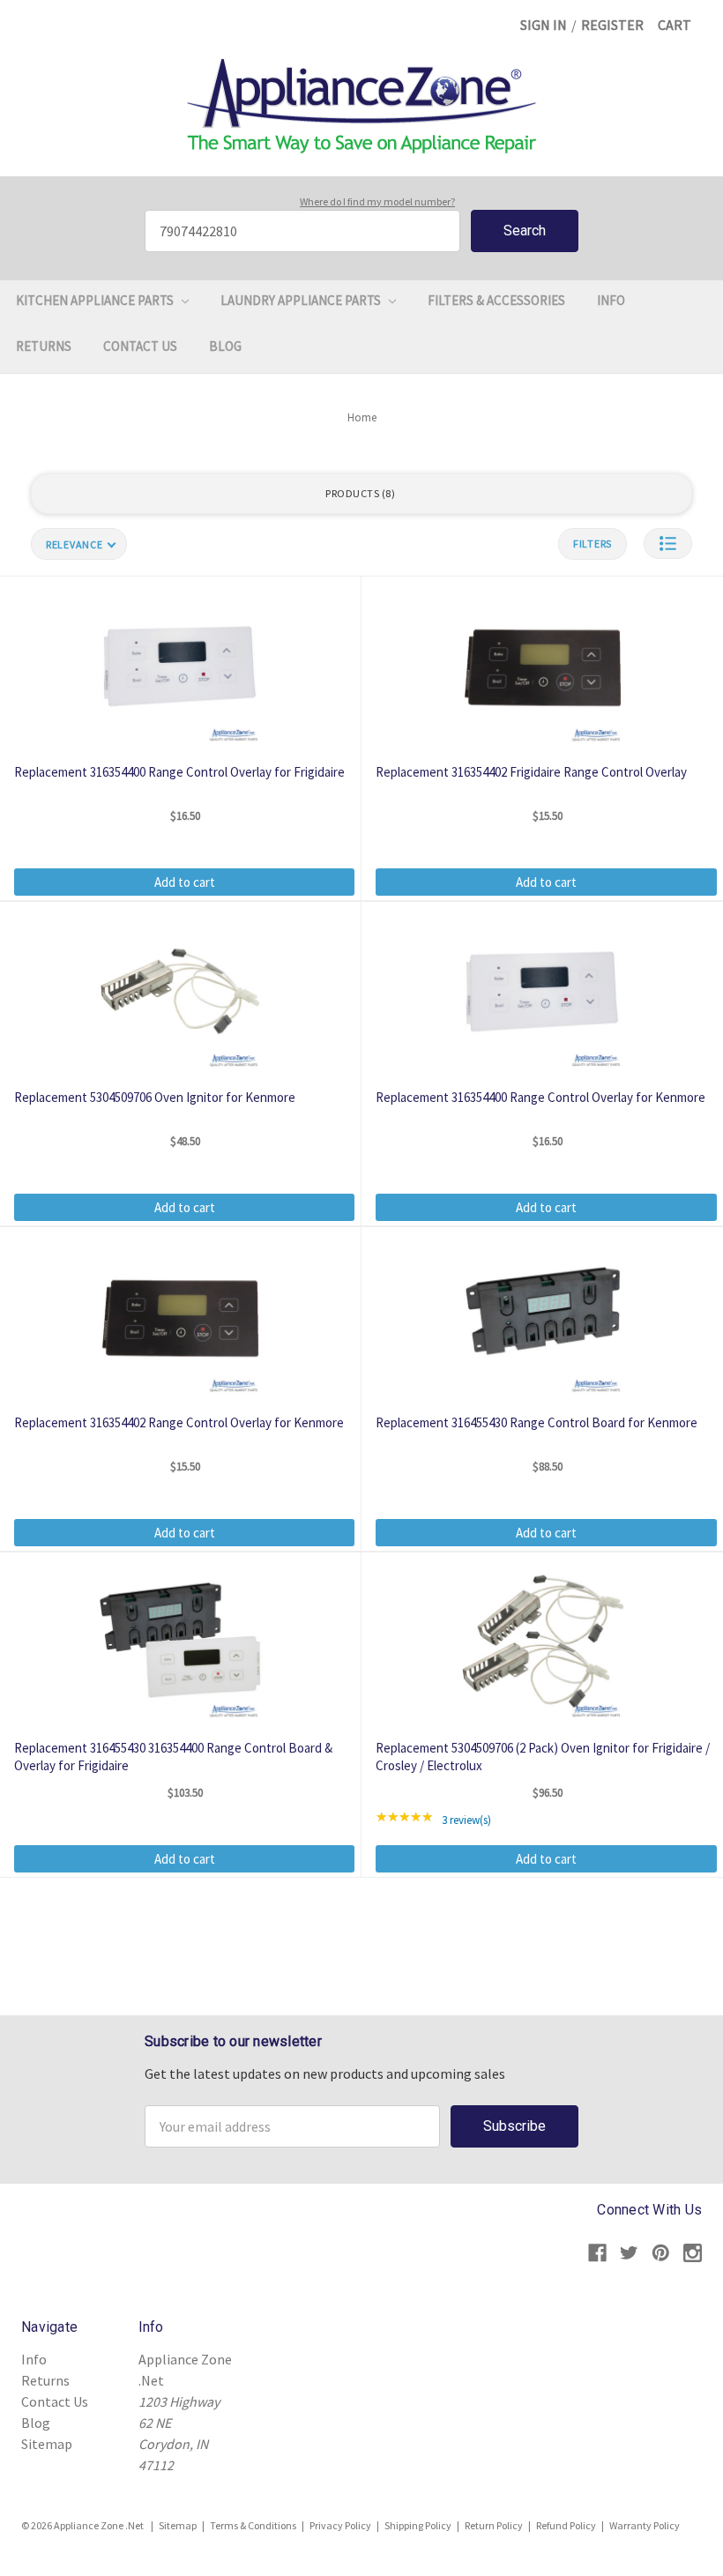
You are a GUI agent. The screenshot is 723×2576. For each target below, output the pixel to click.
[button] (668, 543)
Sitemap (47, 2444)
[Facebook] (597, 2253)
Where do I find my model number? (377, 201)
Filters (593, 543)
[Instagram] (693, 2253)
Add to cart (185, 882)
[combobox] (302, 231)
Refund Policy (566, 2525)
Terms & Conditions (253, 2525)
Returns (44, 346)
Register (612, 25)
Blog (225, 346)
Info (611, 300)
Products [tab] (358, 493)
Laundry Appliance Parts (302, 300)
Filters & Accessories (496, 300)
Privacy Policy (340, 2525)
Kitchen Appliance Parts (96, 300)
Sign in (544, 25)
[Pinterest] (661, 2253)
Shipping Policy (418, 2525)
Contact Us (140, 346)
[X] (629, 2253)
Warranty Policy (645, 2525)
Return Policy (494, 2525)
